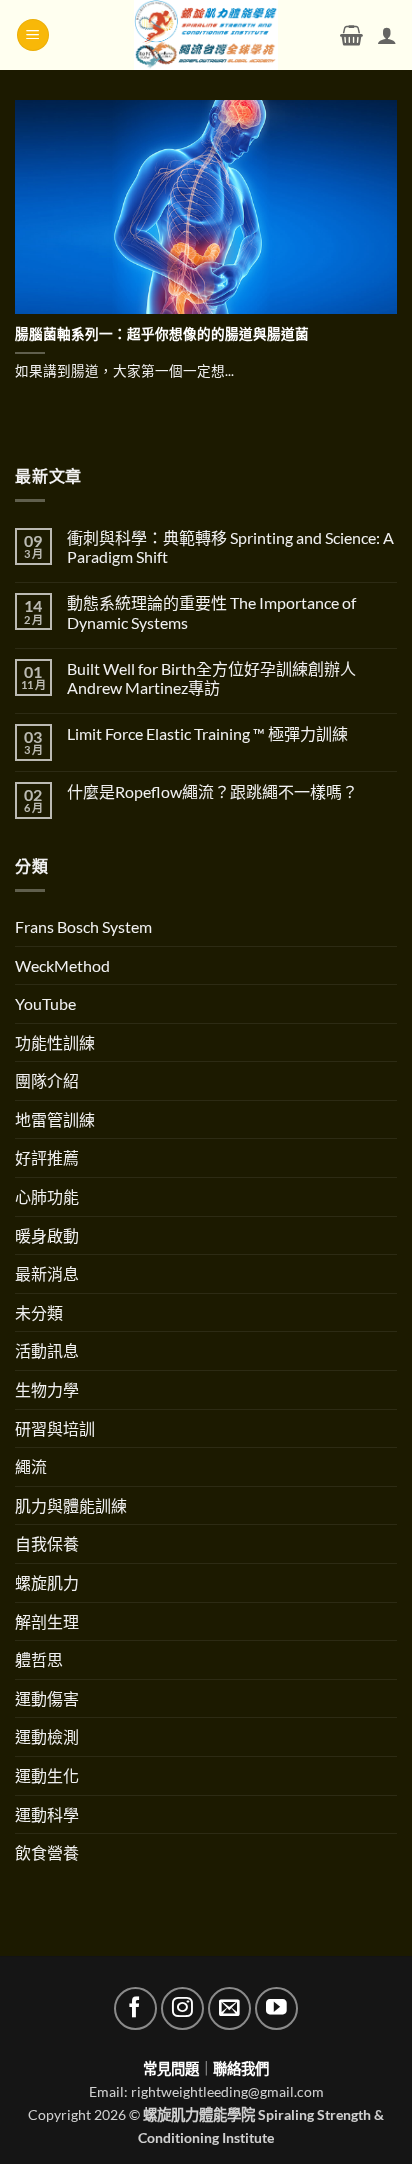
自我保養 (47, 1543)
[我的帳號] (387, 35)
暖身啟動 (47, 1235)
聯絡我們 (241, 2068)
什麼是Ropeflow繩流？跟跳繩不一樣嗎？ (212, 791)
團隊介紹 (47, 1080)
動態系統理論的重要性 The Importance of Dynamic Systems (211, 612)
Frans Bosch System (83, 926)
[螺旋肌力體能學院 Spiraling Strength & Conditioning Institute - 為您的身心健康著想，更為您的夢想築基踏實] (206, 35)
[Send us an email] (229, 2008)
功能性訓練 (55, 1042)
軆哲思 (39, 1659)
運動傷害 (47, 1698)
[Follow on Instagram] (182, 2008)
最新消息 (47, 1273)
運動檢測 (47, 1736)
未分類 (39, 1312)
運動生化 (47, 1775)
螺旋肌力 (47, 1582)
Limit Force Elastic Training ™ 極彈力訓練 (207, 733)
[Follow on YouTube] (276, 2008)
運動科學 (47, 1814)
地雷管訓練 (55, 1119)
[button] (33, 35)
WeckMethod (62, 965)
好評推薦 (47, 1157)
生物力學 (47, 1389)
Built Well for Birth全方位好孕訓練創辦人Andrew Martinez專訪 (211, 678)
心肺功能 (47, 1196)
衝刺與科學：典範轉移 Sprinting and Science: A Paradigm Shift (230, 547)
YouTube (45, 1003)
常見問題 (171, 2068)
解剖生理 (47, 1621)
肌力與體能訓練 (71, 1505)
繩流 (31, 1466)
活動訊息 (47, 1350)
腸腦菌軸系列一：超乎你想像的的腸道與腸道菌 (162, 334)
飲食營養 (47, 1852)
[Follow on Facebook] (135, 2008)
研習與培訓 (55, 1428)
